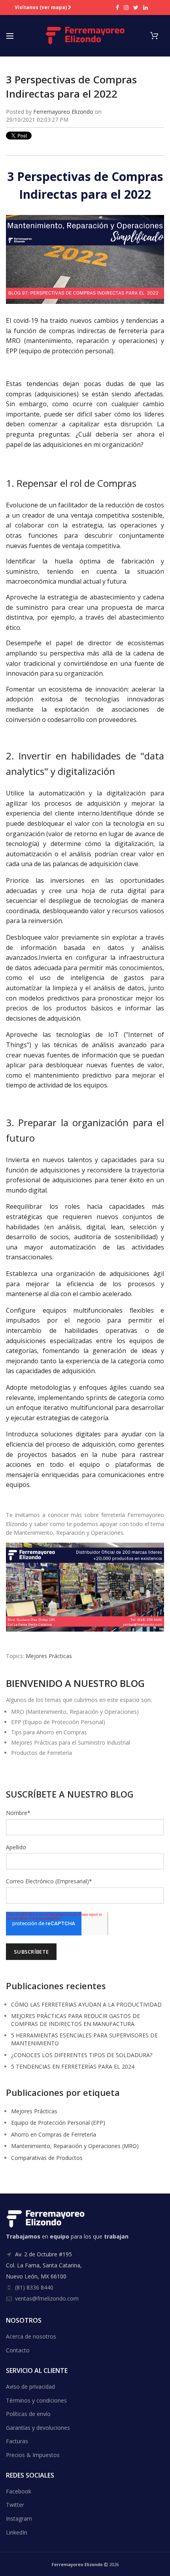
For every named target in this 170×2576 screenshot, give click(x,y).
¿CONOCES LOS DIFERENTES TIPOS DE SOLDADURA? (82, 2055)
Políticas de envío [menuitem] (28, 2414)
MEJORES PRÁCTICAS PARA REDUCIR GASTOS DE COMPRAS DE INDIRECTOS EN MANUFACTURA (76, 2020)
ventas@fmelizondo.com (47, 2298)
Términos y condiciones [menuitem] (36, 2400)
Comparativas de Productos (47, 2158)
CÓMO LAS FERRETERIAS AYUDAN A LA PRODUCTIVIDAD (86, 2004)
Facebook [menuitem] (19, 2491)
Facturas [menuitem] (17, 2441)
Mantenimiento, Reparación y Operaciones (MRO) (75, 2146)
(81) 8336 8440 (34, 2287)
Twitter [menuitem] (15, 2505)
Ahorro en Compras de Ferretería (54, 2134)
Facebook (117, 8)
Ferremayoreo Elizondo (63, 112)
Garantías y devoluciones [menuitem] (38, 2428)
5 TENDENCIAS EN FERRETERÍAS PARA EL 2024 (73, 2066)
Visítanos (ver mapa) (41, 8)
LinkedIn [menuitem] (17, 2532)
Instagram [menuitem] (19, 2519)
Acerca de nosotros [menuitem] (31, 2336)
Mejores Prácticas (49, 1656)
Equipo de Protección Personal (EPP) (58, 2123)
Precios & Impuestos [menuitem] (33, 2455)
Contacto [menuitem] (18, 2350)
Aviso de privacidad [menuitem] (30, 2387)
